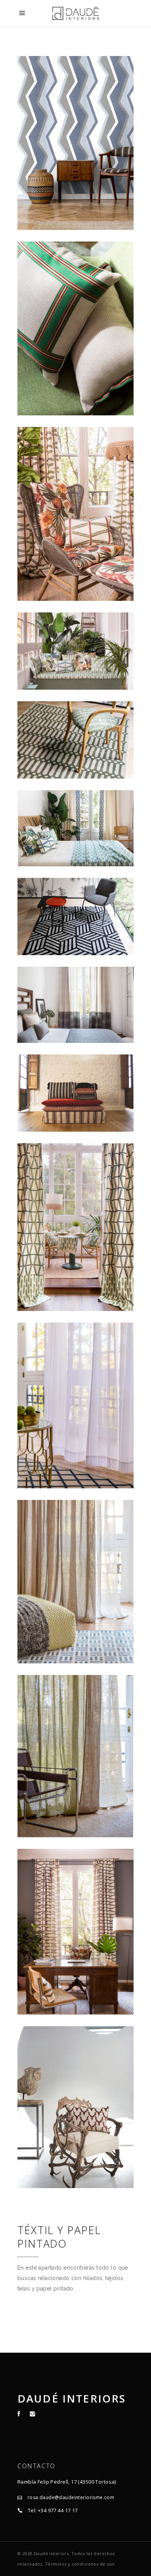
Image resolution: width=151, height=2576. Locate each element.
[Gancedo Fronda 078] (75, 651)
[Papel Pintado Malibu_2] (75, 143)
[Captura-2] (75, 1582)
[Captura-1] (75, 1756)
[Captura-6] (75, 828)
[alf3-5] (75, 740)
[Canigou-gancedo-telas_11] (75, 2107)
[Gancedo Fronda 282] (75, 328)
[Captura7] (75, 1932)
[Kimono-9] (75, 1093)
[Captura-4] (75, 1005)
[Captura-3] (75, 1405)
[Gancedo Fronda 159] (75, 514)
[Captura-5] (75, 1227)
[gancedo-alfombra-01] (75, 916)
